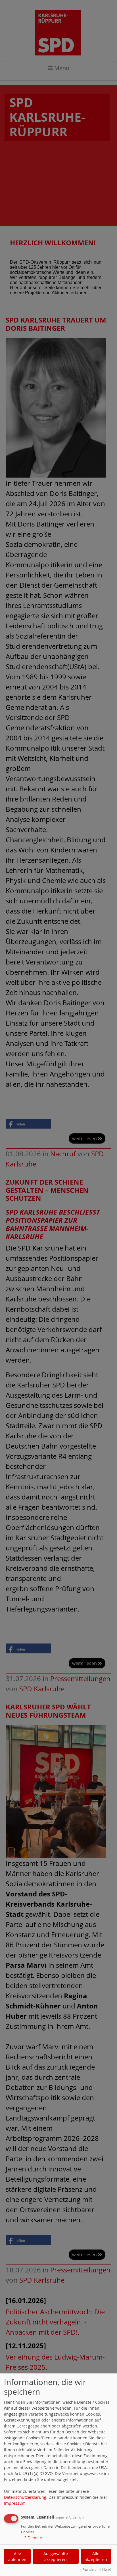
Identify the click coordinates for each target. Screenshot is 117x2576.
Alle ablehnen (17, 2556)
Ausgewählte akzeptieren (56, 2556)
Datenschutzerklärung (25, 2497)
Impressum (15, 2503)
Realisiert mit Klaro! (97, 2569)
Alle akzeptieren (96, 2556)
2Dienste (32, 2538)
